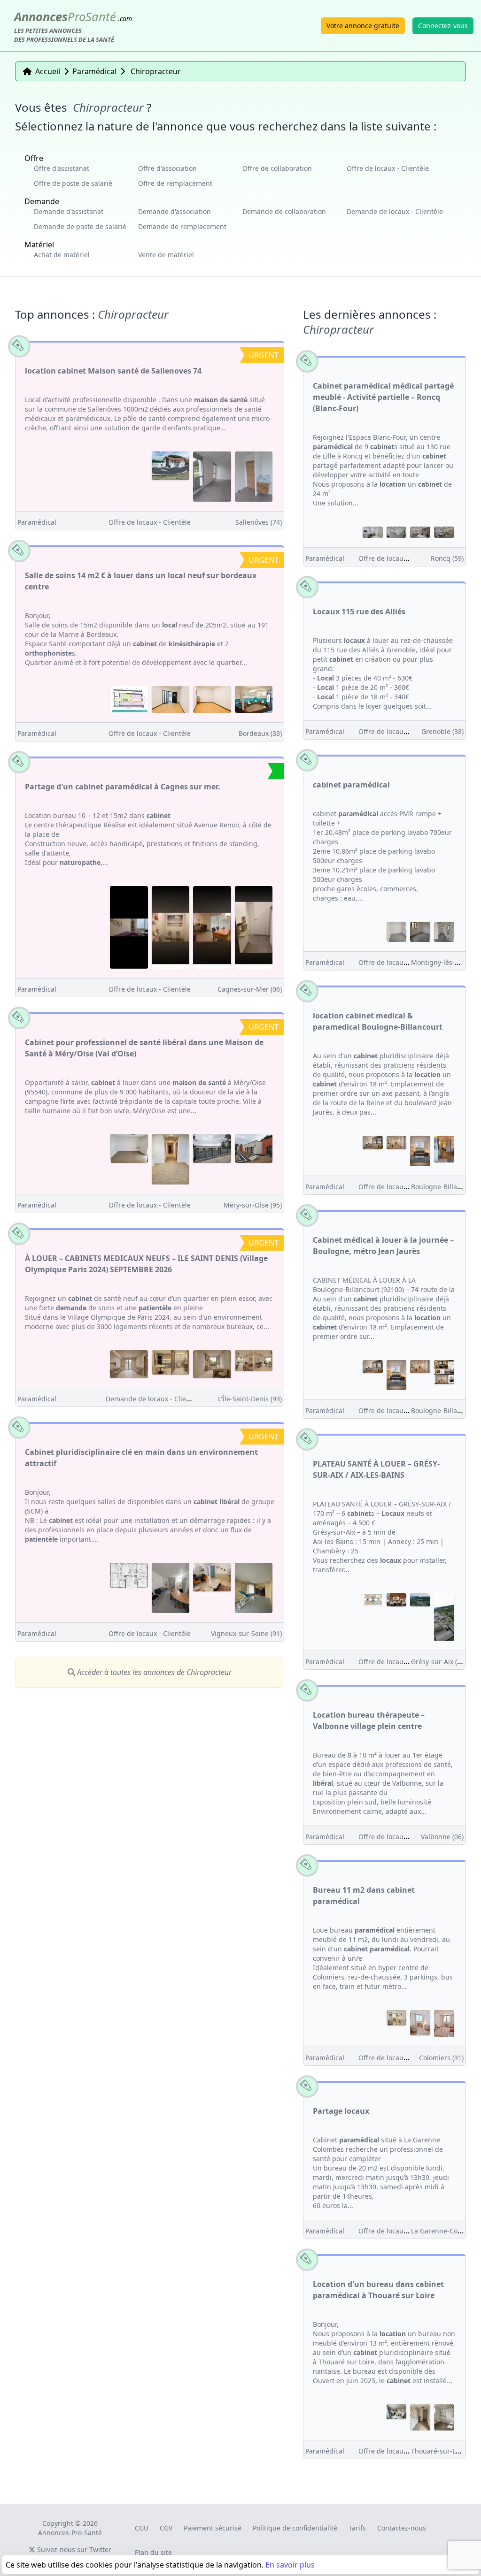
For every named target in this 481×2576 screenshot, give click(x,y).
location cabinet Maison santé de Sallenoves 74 (113, 371)
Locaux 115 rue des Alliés (359, 612)
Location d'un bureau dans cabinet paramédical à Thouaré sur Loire (378, 2290)
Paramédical (37, 522)
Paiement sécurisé (213, 2528)
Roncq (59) (447, 558)
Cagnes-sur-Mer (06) (250, 989)
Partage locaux (341, 2111)
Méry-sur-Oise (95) (253, 1205)
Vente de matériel (166, 255)
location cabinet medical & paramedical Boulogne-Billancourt (378, 1021)
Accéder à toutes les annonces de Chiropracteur (153, 1672)
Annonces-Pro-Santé (70, 2533)
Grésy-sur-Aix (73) (439, 1662)
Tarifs (357, 2528)
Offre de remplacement (175, 183)
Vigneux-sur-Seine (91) (246, 1633)
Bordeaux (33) (260, 733)
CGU (142, 2528)
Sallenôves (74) (259, 522)
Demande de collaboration (284, 211)
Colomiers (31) (441, 2058)
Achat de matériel (62, 255)
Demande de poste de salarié (80, 226)
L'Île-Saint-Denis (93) (250, 1399)
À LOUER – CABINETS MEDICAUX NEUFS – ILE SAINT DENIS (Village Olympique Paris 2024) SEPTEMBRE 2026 (146, 1264)
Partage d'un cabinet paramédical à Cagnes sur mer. (123, 787)
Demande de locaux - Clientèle (395, 211)
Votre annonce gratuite (363, 26)
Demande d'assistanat (69, 211)
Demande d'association (175, 211)
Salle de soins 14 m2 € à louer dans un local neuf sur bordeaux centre (141, 581)
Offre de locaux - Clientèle (388, 168)
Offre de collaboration (277, 168)
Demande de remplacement (182, 226)
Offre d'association (167, 168)
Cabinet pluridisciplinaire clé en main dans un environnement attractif (141, 1458)
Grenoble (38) (442, 731)
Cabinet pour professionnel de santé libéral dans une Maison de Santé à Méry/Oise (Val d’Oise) (144, 1048)
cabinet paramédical (351, 785)
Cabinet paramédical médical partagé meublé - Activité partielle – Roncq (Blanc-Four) (383, 397)
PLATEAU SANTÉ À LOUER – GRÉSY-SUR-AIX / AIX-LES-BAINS (376, 1469)
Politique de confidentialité (295, 2528)
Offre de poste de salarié (73, 183)
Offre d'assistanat (62, 168)
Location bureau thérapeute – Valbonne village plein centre (369, 1720)
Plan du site (153, 2552)
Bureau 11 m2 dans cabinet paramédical (364, 1896)
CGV (166, 2528)
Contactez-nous (402, 2528)
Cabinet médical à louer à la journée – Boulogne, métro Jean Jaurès (383, 1246)
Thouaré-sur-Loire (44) (446, 2451)
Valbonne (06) (442, 1837)
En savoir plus (290, 2565)
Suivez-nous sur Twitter (73, 2549)
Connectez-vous (443, 26)
